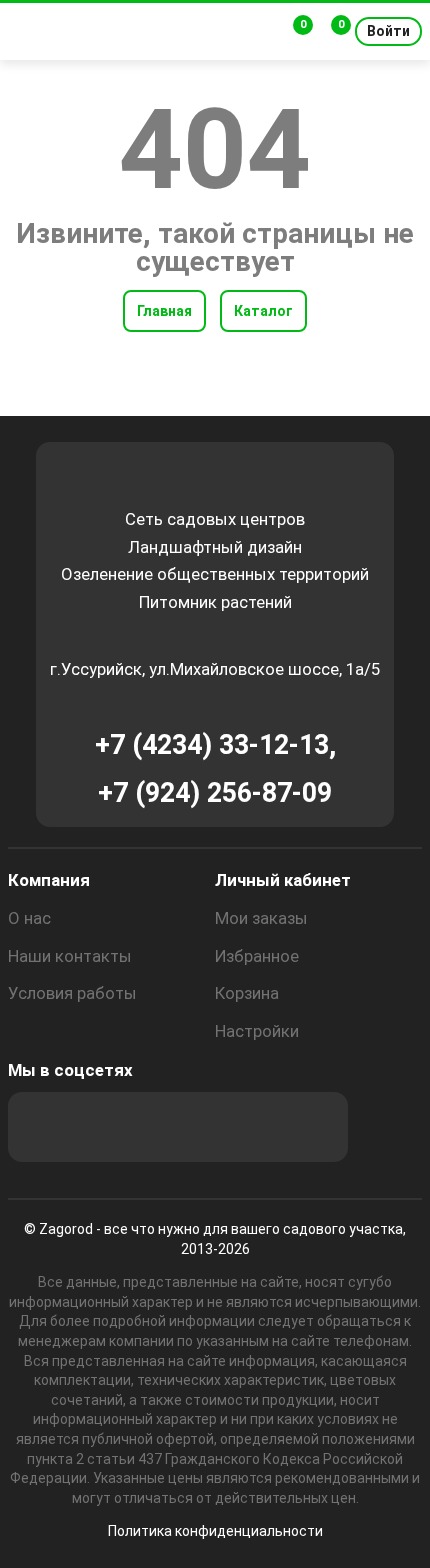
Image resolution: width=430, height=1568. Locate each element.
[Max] (43, 1127)
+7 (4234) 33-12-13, (215, 745)
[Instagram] (97, 1127)
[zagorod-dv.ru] (155, 31)
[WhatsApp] (259, 1127)
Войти (388, 31)
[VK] (205, 1127)
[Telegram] (313, 1127)
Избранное (257, 956)
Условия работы (72, 993)
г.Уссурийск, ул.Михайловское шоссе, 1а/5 (215, 669)
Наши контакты (70, 956)
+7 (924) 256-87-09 (215, 793)
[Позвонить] (258, 32)
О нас (29, 918)
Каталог (263, 311)
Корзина (247, 993)
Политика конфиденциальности (215, 1531)
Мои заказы (261, 918)
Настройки (257, 1031)
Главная (164, 311)
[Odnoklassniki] (151, 1127)
